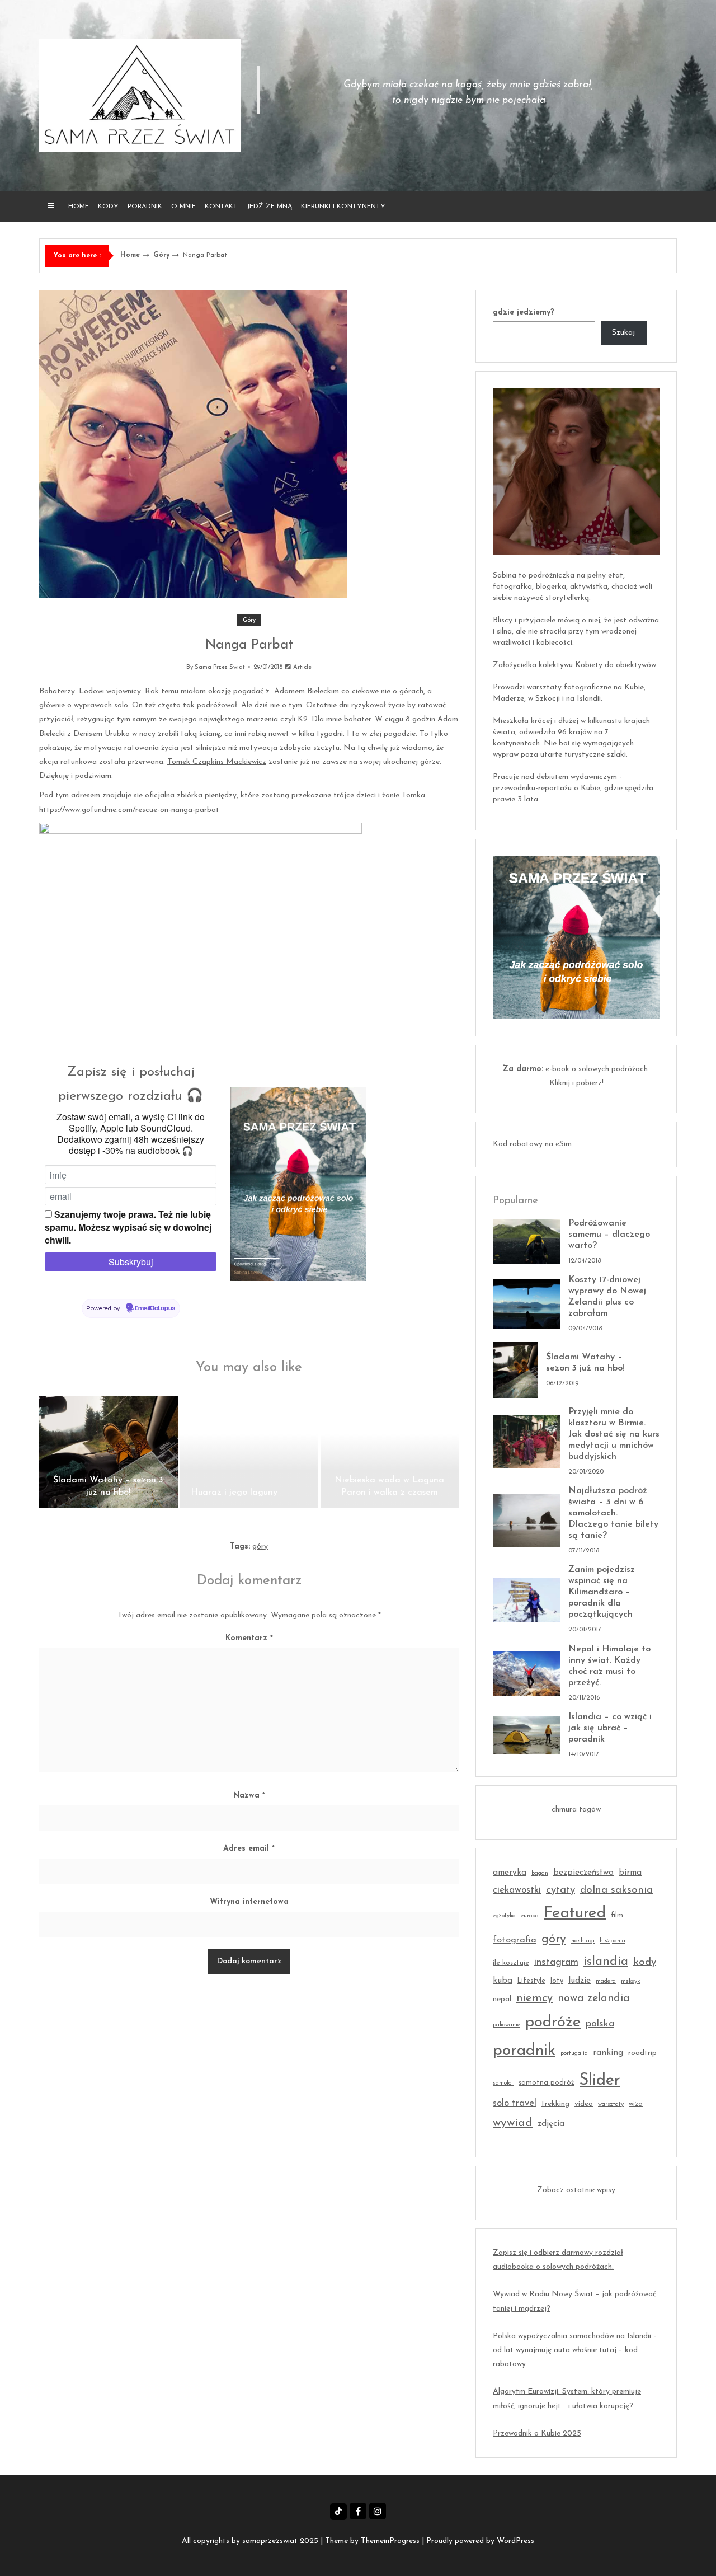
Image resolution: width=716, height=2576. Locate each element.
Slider (600, 2080)
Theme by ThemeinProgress (372, 2541)
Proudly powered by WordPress (480, 2541)
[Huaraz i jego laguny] (249, 1452)
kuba (503, 1981)
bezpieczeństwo (583, 1873)
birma (630, 1873)
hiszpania (613, 1941)
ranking (608, 2053)
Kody (108, 207)
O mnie (183, 207)
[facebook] (358, 2511)
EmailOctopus (155, 1308)
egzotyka (504, 1916)
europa (530, 1916)
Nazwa (249, 1796)
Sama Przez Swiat (220, 667)
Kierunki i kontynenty (343, 207)
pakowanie (507, 2025)
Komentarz (249, 1638)
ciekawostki (517, 1890)
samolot (503, 2083)
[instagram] (378, 2511)
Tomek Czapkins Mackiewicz (217, 762)
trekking (555, 2104)
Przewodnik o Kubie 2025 (537, 2434)
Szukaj (623, 333)
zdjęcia (551, 2124)
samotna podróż (547, 2083)
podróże (553, 2023)
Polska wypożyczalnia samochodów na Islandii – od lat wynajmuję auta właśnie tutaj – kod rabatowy (575, 2350)
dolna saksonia (616, 1890)
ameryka (510, 1873)
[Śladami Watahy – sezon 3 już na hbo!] (109, 1452)
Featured (575, 1913)
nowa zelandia (594, 1998)
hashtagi (583, 1941)
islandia (606, 1962)
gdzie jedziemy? (524, 313)
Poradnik (145, 207)
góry (260, 1547)
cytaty (560, 1890)
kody (645, 1962)
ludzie (580, 1981)
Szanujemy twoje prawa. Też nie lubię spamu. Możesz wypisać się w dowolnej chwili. (128, 1227)
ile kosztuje (511, 1963)
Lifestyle (531, 1981)
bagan (540, 1873)
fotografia (515, 1940)
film (617, 1916)
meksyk (630, 1981)
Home (79, 207)
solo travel (515, 2103)
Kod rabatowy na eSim (532, 1144)
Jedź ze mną (269, 207)
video (584, 2104)
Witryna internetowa (249, 1902)
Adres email (249, 1849)
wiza (636, 2104)
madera (606, 1981)
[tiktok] (338, 2512)
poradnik (524, 2051)
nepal (502, 1999)
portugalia (574, 2054)
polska (600, 2024)
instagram (556, 1962)
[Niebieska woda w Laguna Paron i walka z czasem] (390, 1452)
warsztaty (611, 2105)
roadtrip (642, 2053)
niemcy (534, 1998)
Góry (161, 255)
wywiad (513, 2123)
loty (557, 1981)
